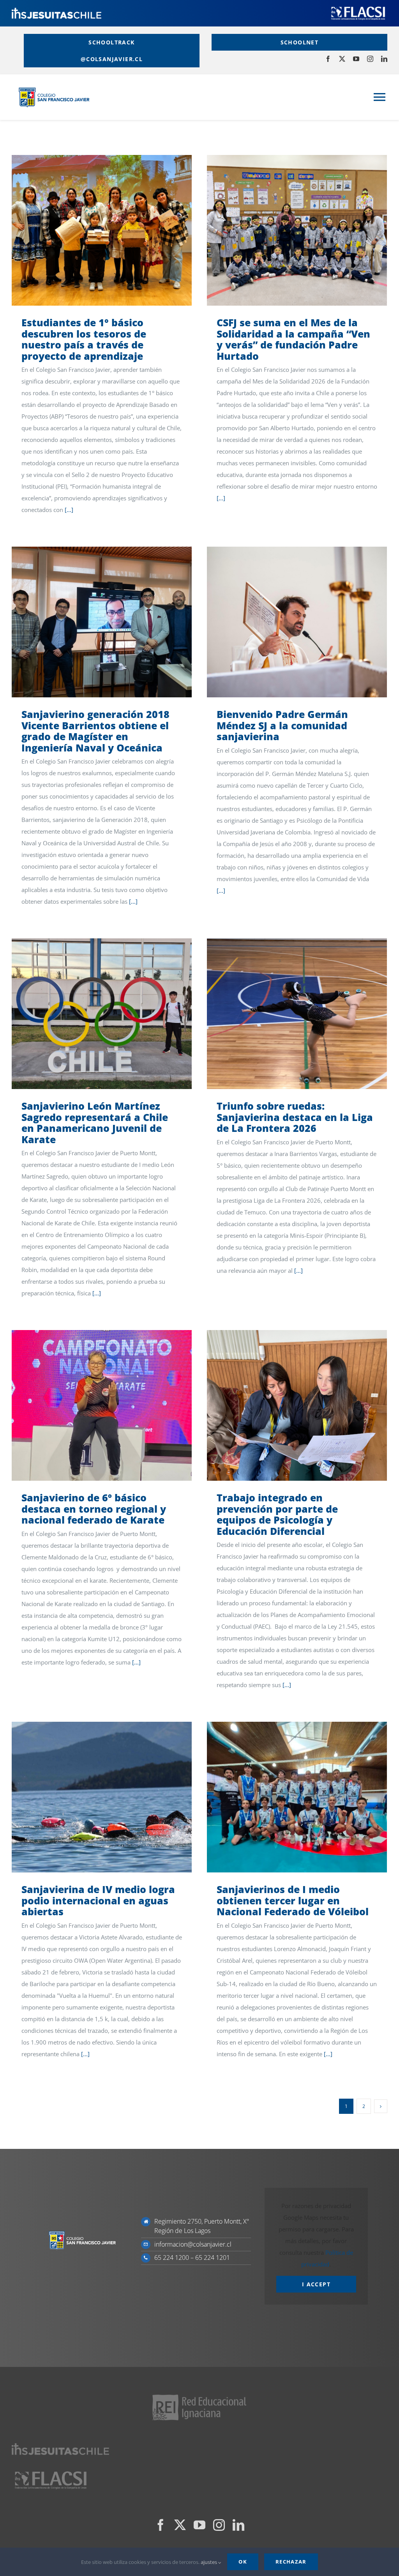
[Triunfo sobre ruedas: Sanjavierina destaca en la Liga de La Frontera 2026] (297, 1014)
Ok (243, 2562)
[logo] (56, 11)
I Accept (316, 2284)
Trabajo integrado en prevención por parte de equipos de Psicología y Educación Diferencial (285, 1405)
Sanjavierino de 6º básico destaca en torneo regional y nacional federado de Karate (90, 1405)
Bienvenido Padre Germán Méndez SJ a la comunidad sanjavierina (285, 622)
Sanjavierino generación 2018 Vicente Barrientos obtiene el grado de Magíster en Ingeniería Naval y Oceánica (90, 622)
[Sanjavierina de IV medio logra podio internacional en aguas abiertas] (102, 1797)
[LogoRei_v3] (199, 2395)
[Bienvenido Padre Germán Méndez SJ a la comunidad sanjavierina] (297, 622)
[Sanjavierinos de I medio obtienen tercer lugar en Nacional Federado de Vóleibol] (297, 1797)
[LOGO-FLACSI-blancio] (358, 8)
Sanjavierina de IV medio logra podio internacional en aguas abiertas (90, 1797)
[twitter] (342, 59)
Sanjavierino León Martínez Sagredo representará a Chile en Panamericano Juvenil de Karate (90, 1014)
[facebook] (328, 59)
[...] (69, 510)
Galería (113, 230)
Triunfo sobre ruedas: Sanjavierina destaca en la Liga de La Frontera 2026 (285, 1014)
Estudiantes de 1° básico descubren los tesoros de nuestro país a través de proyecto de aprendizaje (90, 230)
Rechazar (291, 2562)
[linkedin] (384, 59)
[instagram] (370, 59)
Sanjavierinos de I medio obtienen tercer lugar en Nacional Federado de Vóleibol (285, 1797)
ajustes (209, 2562)
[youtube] (356, 59)
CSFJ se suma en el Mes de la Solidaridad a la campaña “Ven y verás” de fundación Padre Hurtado (285, 230)
